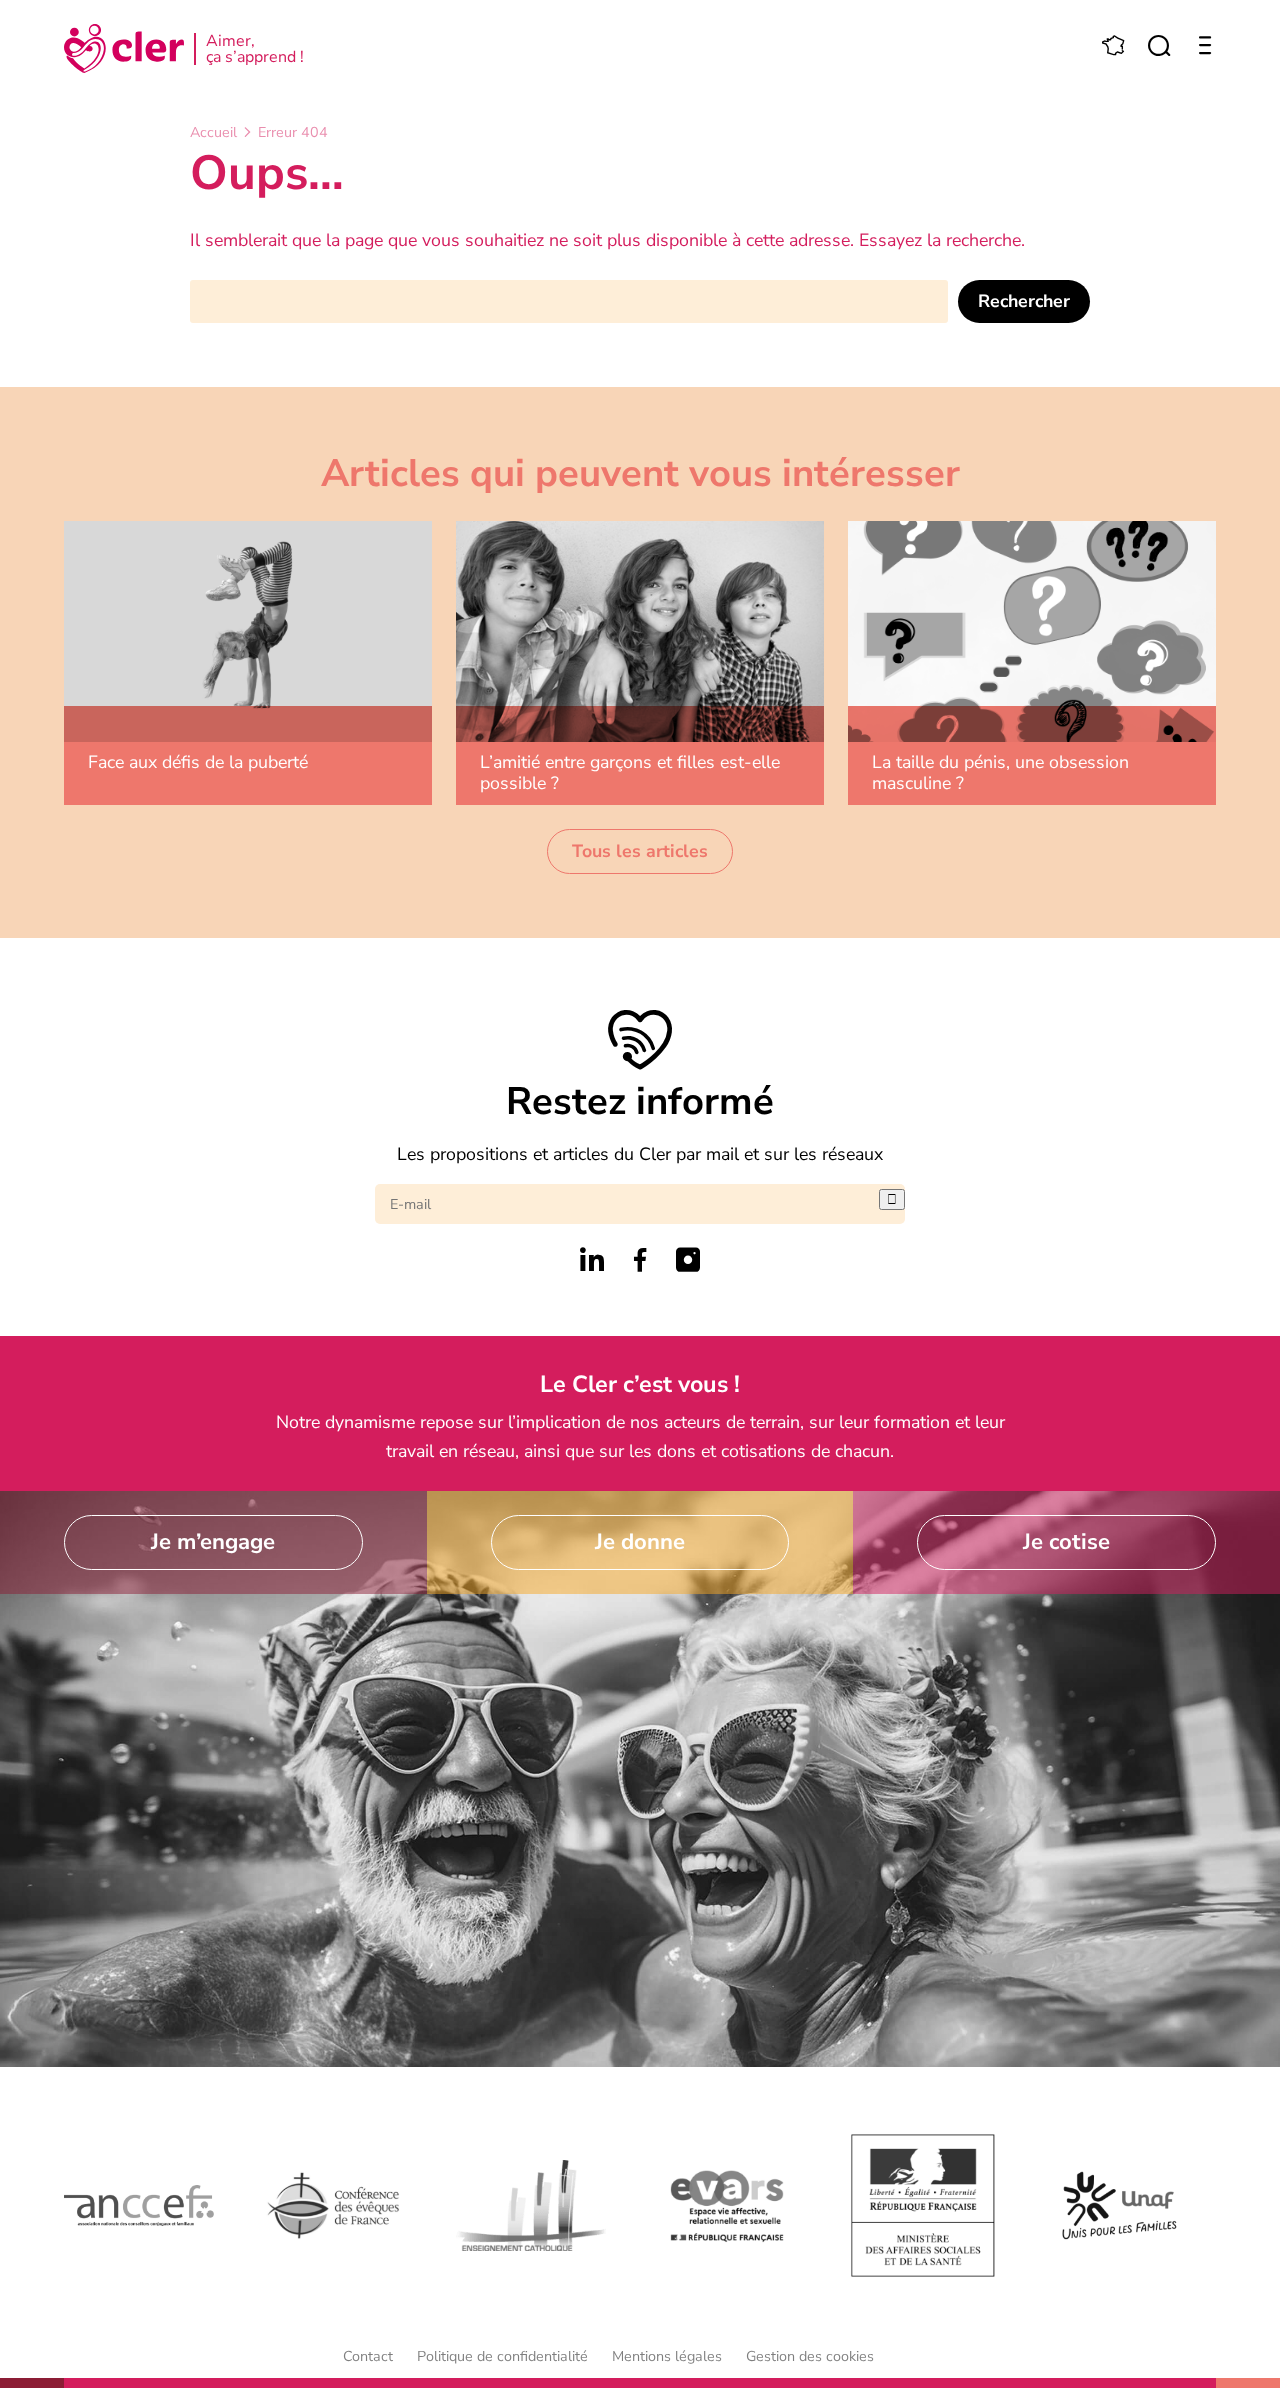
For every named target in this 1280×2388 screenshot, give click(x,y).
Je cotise (1066, 1542)
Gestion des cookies (810, 2356)
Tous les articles (640, 851)
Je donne (640, 1542)
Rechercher (1024, 301)
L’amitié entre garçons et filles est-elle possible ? (630, 772)
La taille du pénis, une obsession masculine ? (1000, 772)
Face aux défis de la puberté (198, 762)
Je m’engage (213, 1542)
